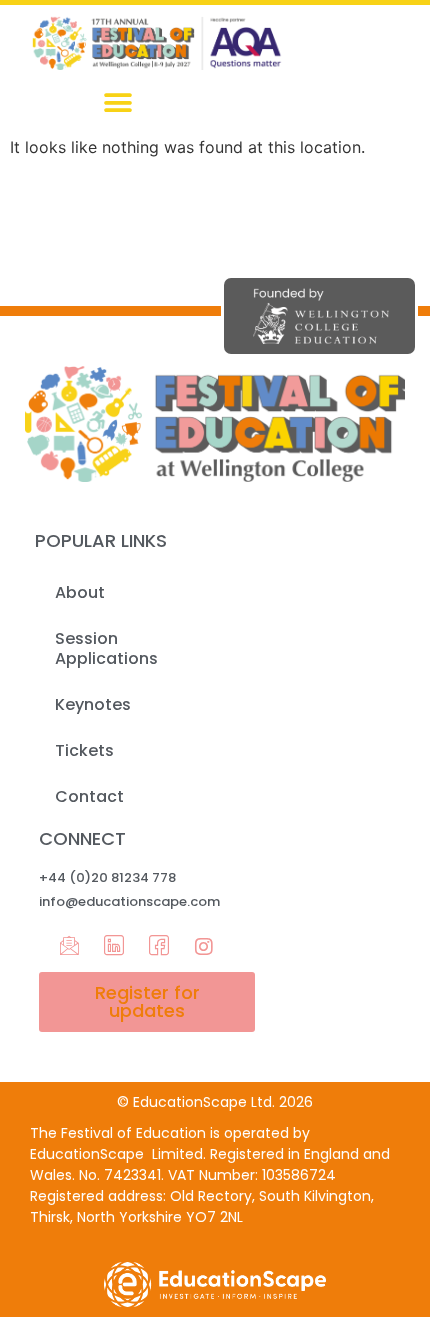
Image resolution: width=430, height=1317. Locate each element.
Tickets (84, 750)
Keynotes (93, 704)
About (80, 592)
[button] (117, 102)
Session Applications (106, 648)
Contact (89, 796)
